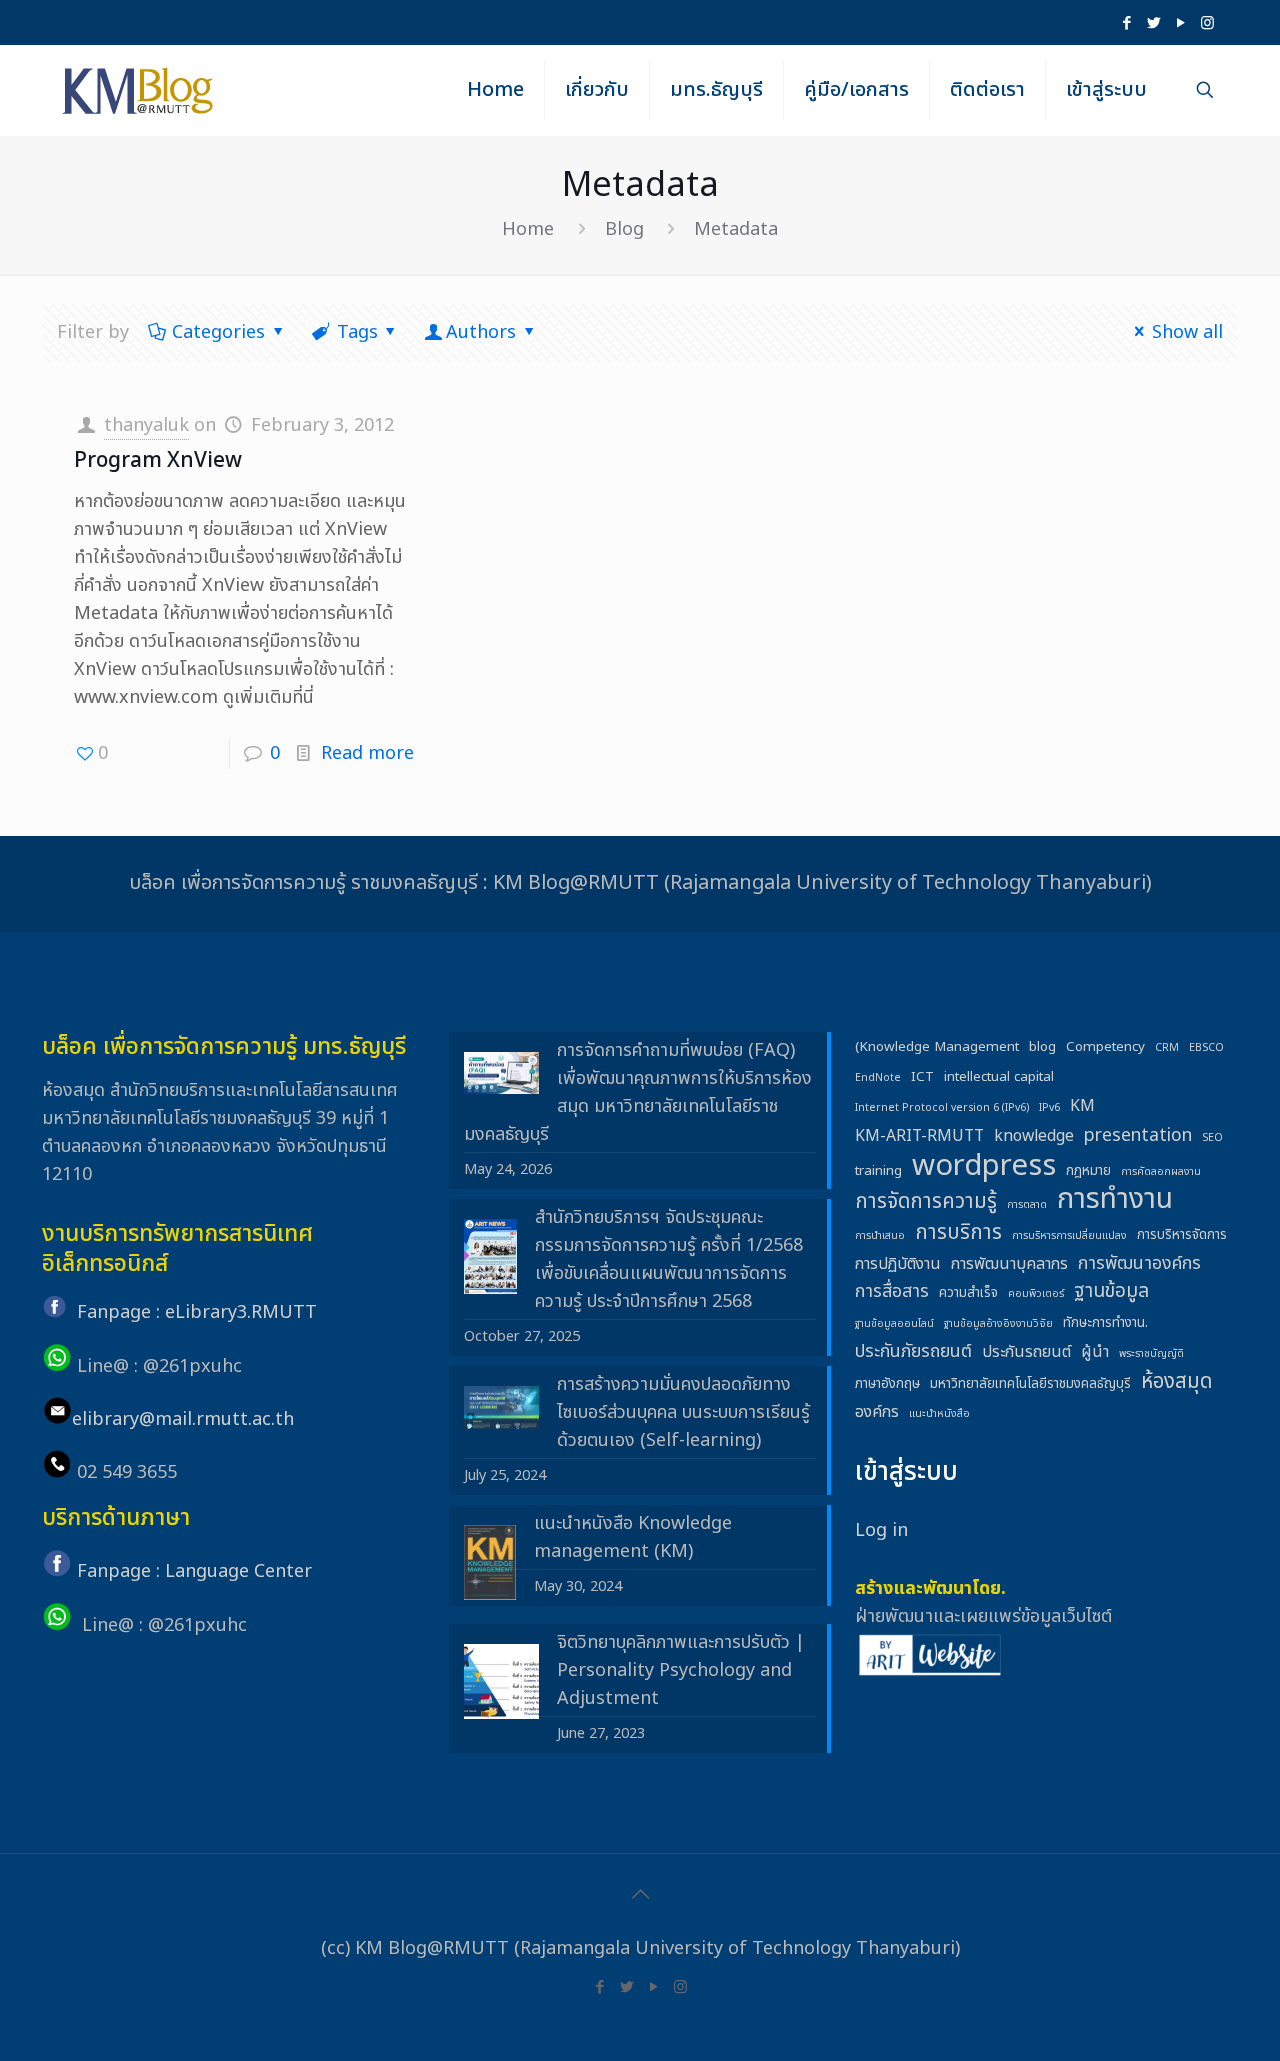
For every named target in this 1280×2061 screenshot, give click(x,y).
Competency (1105, 1047)
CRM (1167, 1048)
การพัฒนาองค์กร (1139, 1263)
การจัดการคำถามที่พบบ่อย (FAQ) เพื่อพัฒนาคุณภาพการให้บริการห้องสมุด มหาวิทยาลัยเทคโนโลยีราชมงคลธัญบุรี (638, 1092)
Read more (367, 753)
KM (1082, 1106)
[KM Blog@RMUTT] (139, 90)
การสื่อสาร (892, 1291)
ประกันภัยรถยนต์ (913, 1351)
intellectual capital (999, 1077)
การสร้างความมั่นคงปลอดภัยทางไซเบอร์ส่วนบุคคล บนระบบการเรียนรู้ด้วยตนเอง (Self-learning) (683, 1412)
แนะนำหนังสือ (939, 1414)
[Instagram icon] (1207, 23)
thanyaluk (146, 425)
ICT (922, 1077)
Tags (357, 332)
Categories (218, 332)
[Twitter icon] (1153, 23)
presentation (1138, 1135)
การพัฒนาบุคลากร (1009, 1264)
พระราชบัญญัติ (1151, 1354)
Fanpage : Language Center (194, 1571)
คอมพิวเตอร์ (1036, 1294)
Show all (1187, 332)
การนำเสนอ (880, 1236)
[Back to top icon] (640, 1895)
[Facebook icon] (1126, 23)
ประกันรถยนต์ (1026, 1352)
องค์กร (877, 1412)
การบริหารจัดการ (1182, 1235)
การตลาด (1027, 1205)
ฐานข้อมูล (1111, 1292)
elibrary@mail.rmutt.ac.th (183, 1419)
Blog (624, 229)
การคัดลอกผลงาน (1161, 1172)
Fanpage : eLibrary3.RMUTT (197, 1312)
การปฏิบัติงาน (898, 1264)
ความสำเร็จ (968, 1293)
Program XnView (158, 460)
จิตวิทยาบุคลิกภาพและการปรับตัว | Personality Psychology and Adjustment (681, 1670)
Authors (481, 332)
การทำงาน (1115, 1200)
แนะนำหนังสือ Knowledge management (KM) (633, 1537)
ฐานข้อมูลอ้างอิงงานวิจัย (998, 1324)
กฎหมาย (1088, 1171)
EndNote (878, 1078)
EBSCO (1206, 1048)
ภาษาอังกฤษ (887, 1384)
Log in (881, 1530)
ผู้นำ (1095, 1352)
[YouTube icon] (1180, 23)
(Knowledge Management (937, 1047)
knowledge (1034, 1136)
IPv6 (1049, 1108)
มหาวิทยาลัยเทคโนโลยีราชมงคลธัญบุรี (1030, 1384)
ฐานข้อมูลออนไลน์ (894, 1324)
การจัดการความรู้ (926, 1202)
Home (528, 229)
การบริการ (958, 1233)
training (878, 1171)
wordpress (984, 1166)
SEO (1212, 1138)
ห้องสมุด (1176, 1382)
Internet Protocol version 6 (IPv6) (942, 1108)
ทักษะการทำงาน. (1105, 1323)
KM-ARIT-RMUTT (919, 1136)
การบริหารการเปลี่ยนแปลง (1069, 1236)
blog (1042, 1047)
